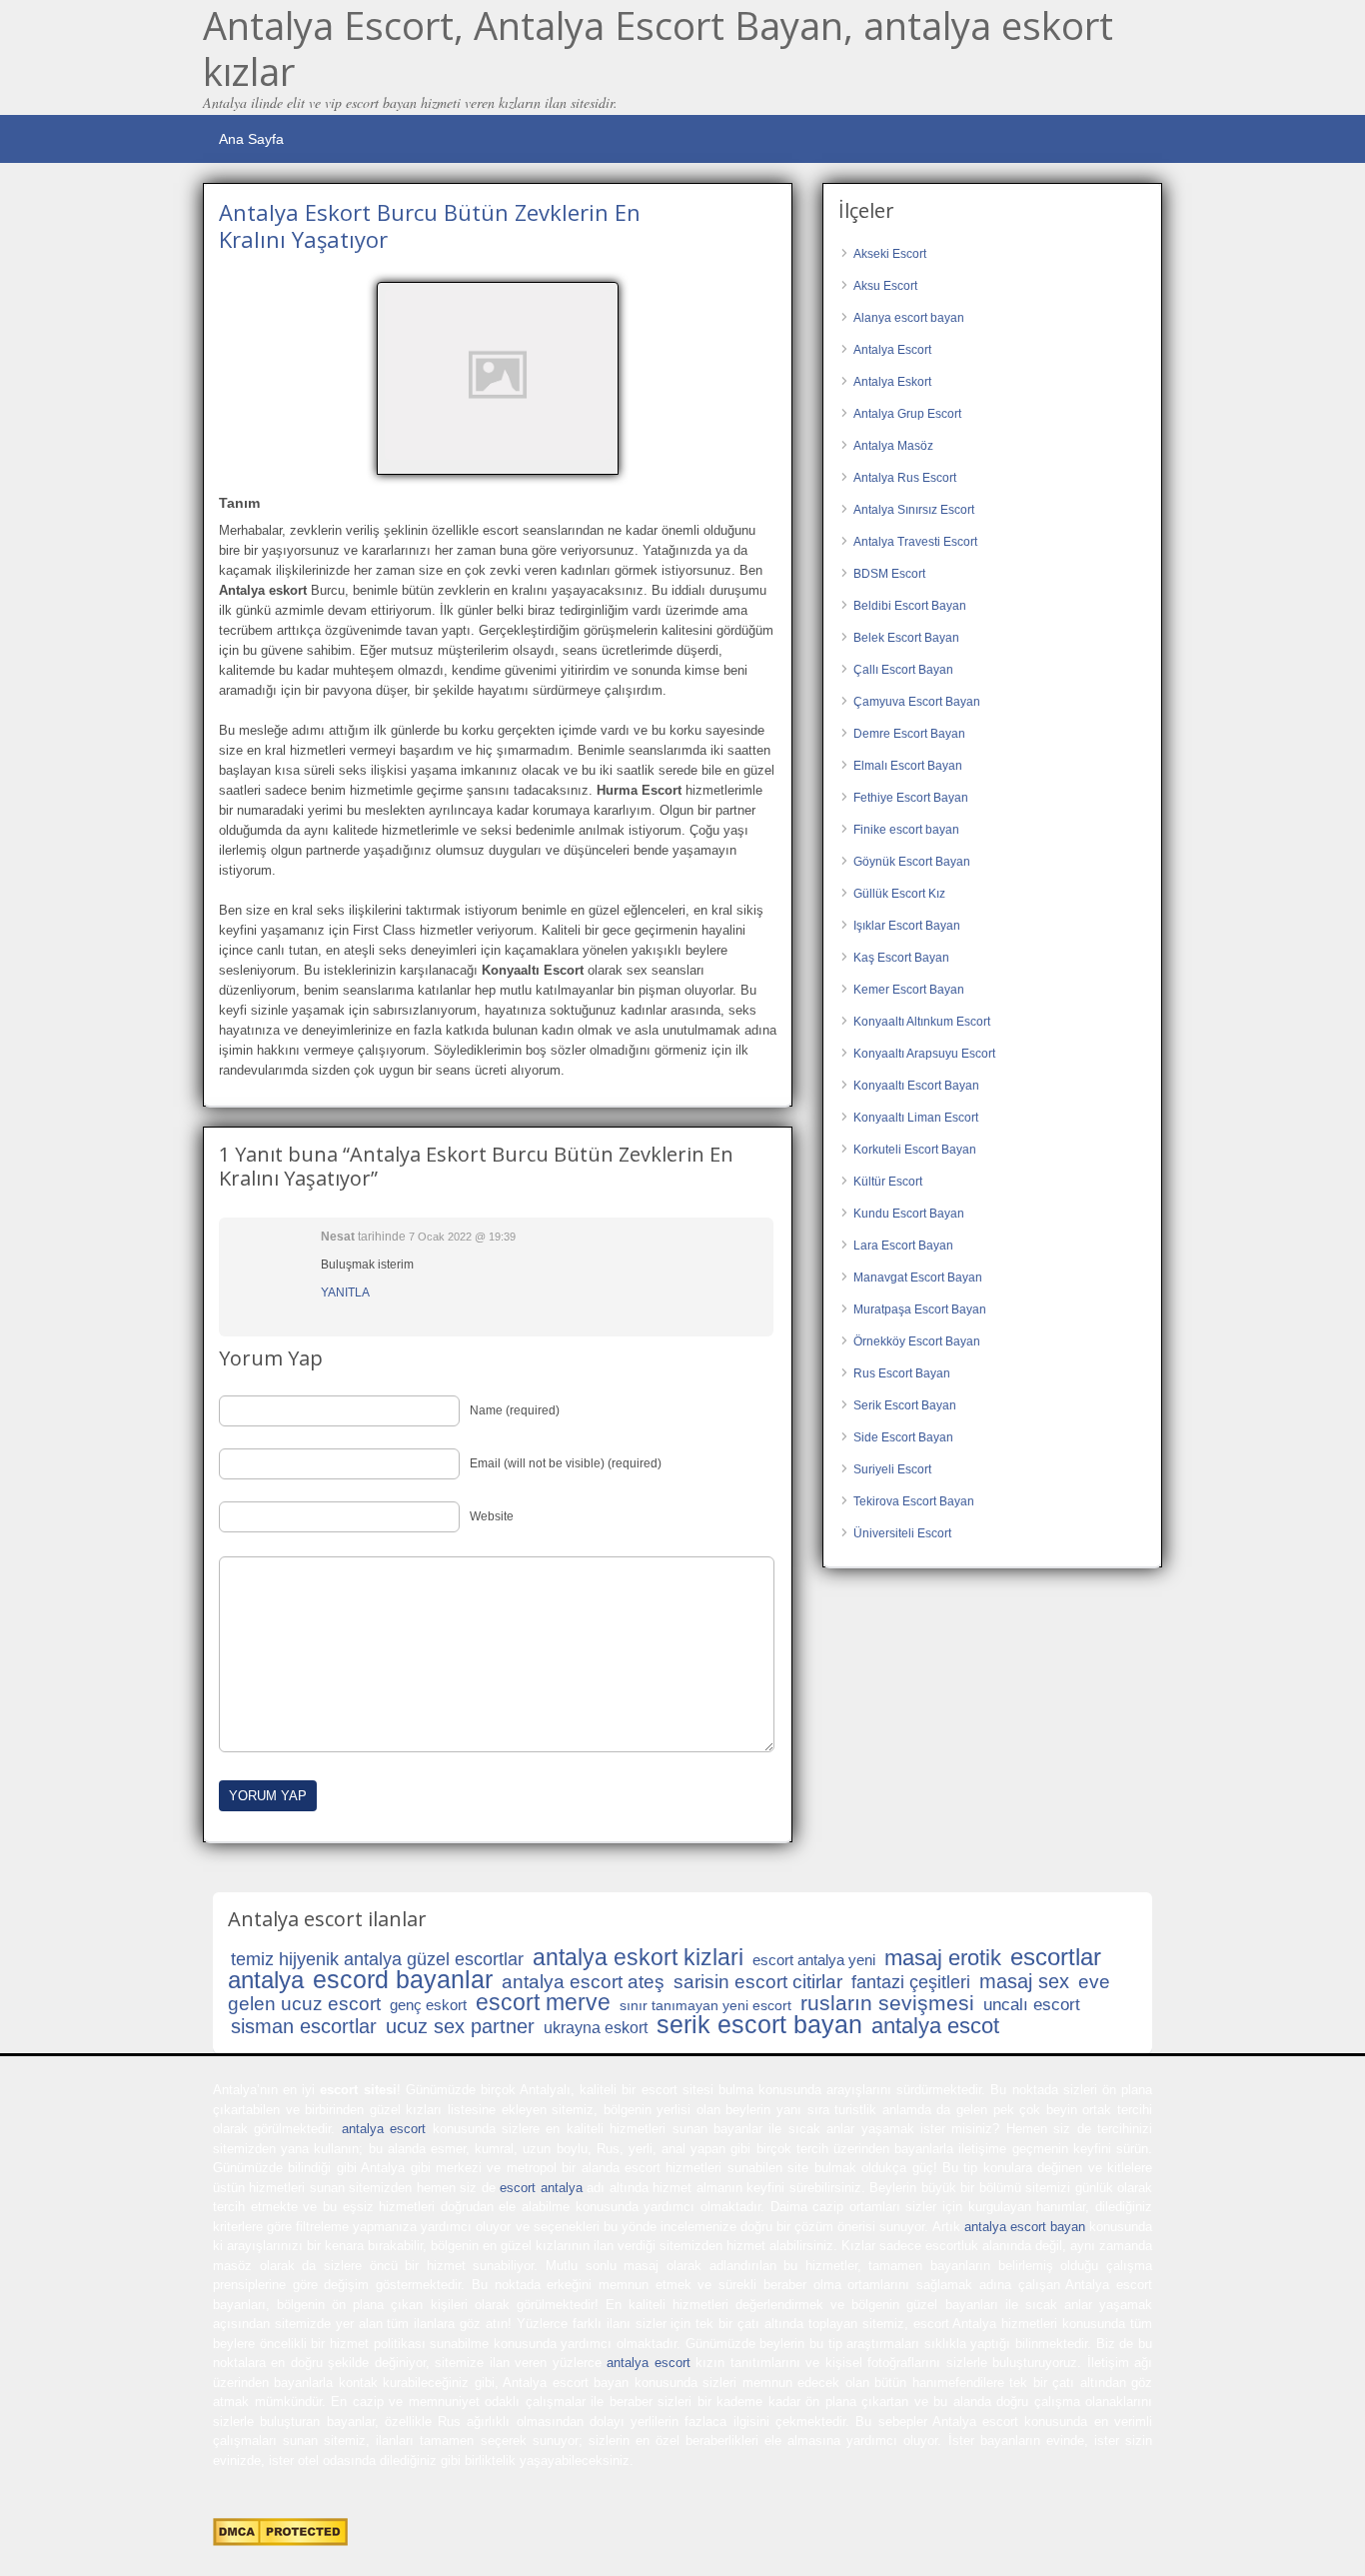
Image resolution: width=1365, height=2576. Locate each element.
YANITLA (345, 1292)
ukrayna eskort (596, 2028)
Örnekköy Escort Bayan (917, 1341)
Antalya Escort (892, 350)
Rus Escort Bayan (902, 1373)
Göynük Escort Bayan (912, 862)
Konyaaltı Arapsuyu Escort (924, 1054)
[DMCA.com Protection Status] (280, 2542)
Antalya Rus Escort (905, 478)
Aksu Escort (885, 286)
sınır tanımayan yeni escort (705, 2005)
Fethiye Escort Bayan (911, 798)
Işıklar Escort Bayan (907, 926)
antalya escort (384, 2129)
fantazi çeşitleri (911, 1982)
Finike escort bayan (906, 830)
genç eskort (428, 2005)
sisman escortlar (304, 2026)
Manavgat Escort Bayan (918, 1278)
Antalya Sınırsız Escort (914, 510)
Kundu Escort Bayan (909, 1214)
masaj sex (1024, 1981)
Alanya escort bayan (909, 318)
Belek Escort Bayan (906, 638)
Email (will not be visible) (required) (566, 1463)
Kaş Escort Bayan (901, 958)
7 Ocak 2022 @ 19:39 (462, 1237)
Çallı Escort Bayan (903, 670)
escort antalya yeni (814, 1960)
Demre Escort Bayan (909, 734)
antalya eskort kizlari (638, 1957)
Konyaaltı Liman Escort (916, 1118)
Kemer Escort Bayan (909, 990)
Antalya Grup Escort (907, 414)
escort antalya (541, 2188)
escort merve (543, 2002)
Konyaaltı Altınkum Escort (922, 1022)
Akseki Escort (890, 254)
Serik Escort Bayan (905, 1405)
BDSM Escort (889, 574)
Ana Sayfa (251, 139)
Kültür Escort (888, 1182)
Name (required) (515, 1410)
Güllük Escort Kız (899, 894)
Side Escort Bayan (903, 1437)
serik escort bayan (759, 2024)
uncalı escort (1032, 2005)
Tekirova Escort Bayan (914, 1501)
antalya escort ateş (583, 1982)
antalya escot (935, 2026)
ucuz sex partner (460, 2026)
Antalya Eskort (892, 382)
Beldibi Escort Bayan (910, 606)
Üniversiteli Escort (902, 1533)
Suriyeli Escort (892, 1469)
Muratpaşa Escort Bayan (920, 1309)
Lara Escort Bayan (903, 1246)
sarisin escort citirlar (758, 1982)
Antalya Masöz (893, 446)
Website (492, 1516)
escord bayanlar (403, 1979)
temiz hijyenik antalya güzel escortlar (377, 1959)
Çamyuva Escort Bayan (917, 702)
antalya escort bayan (1025, 2227)
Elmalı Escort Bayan (908, 766)
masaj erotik (943, 1958)
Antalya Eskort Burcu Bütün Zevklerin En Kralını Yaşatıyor (430, 225)
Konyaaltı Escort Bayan (916, 1086)
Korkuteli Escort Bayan (915, 1150)
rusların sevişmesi (887, 2003)
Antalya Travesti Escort (915, 542)
